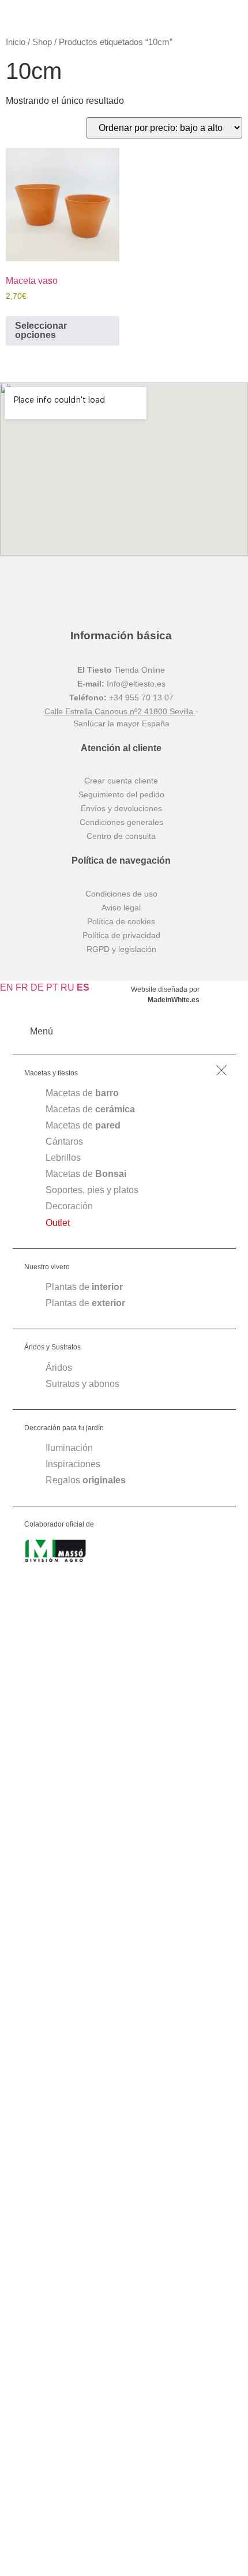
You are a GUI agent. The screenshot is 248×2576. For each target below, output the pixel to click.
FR (22, 987)
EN (7, 987)
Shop (42, 42)
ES (83, 987)
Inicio (16, 42)
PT (52, 987)
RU (67, 987)
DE (37, 987)
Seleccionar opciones (41, 330)
